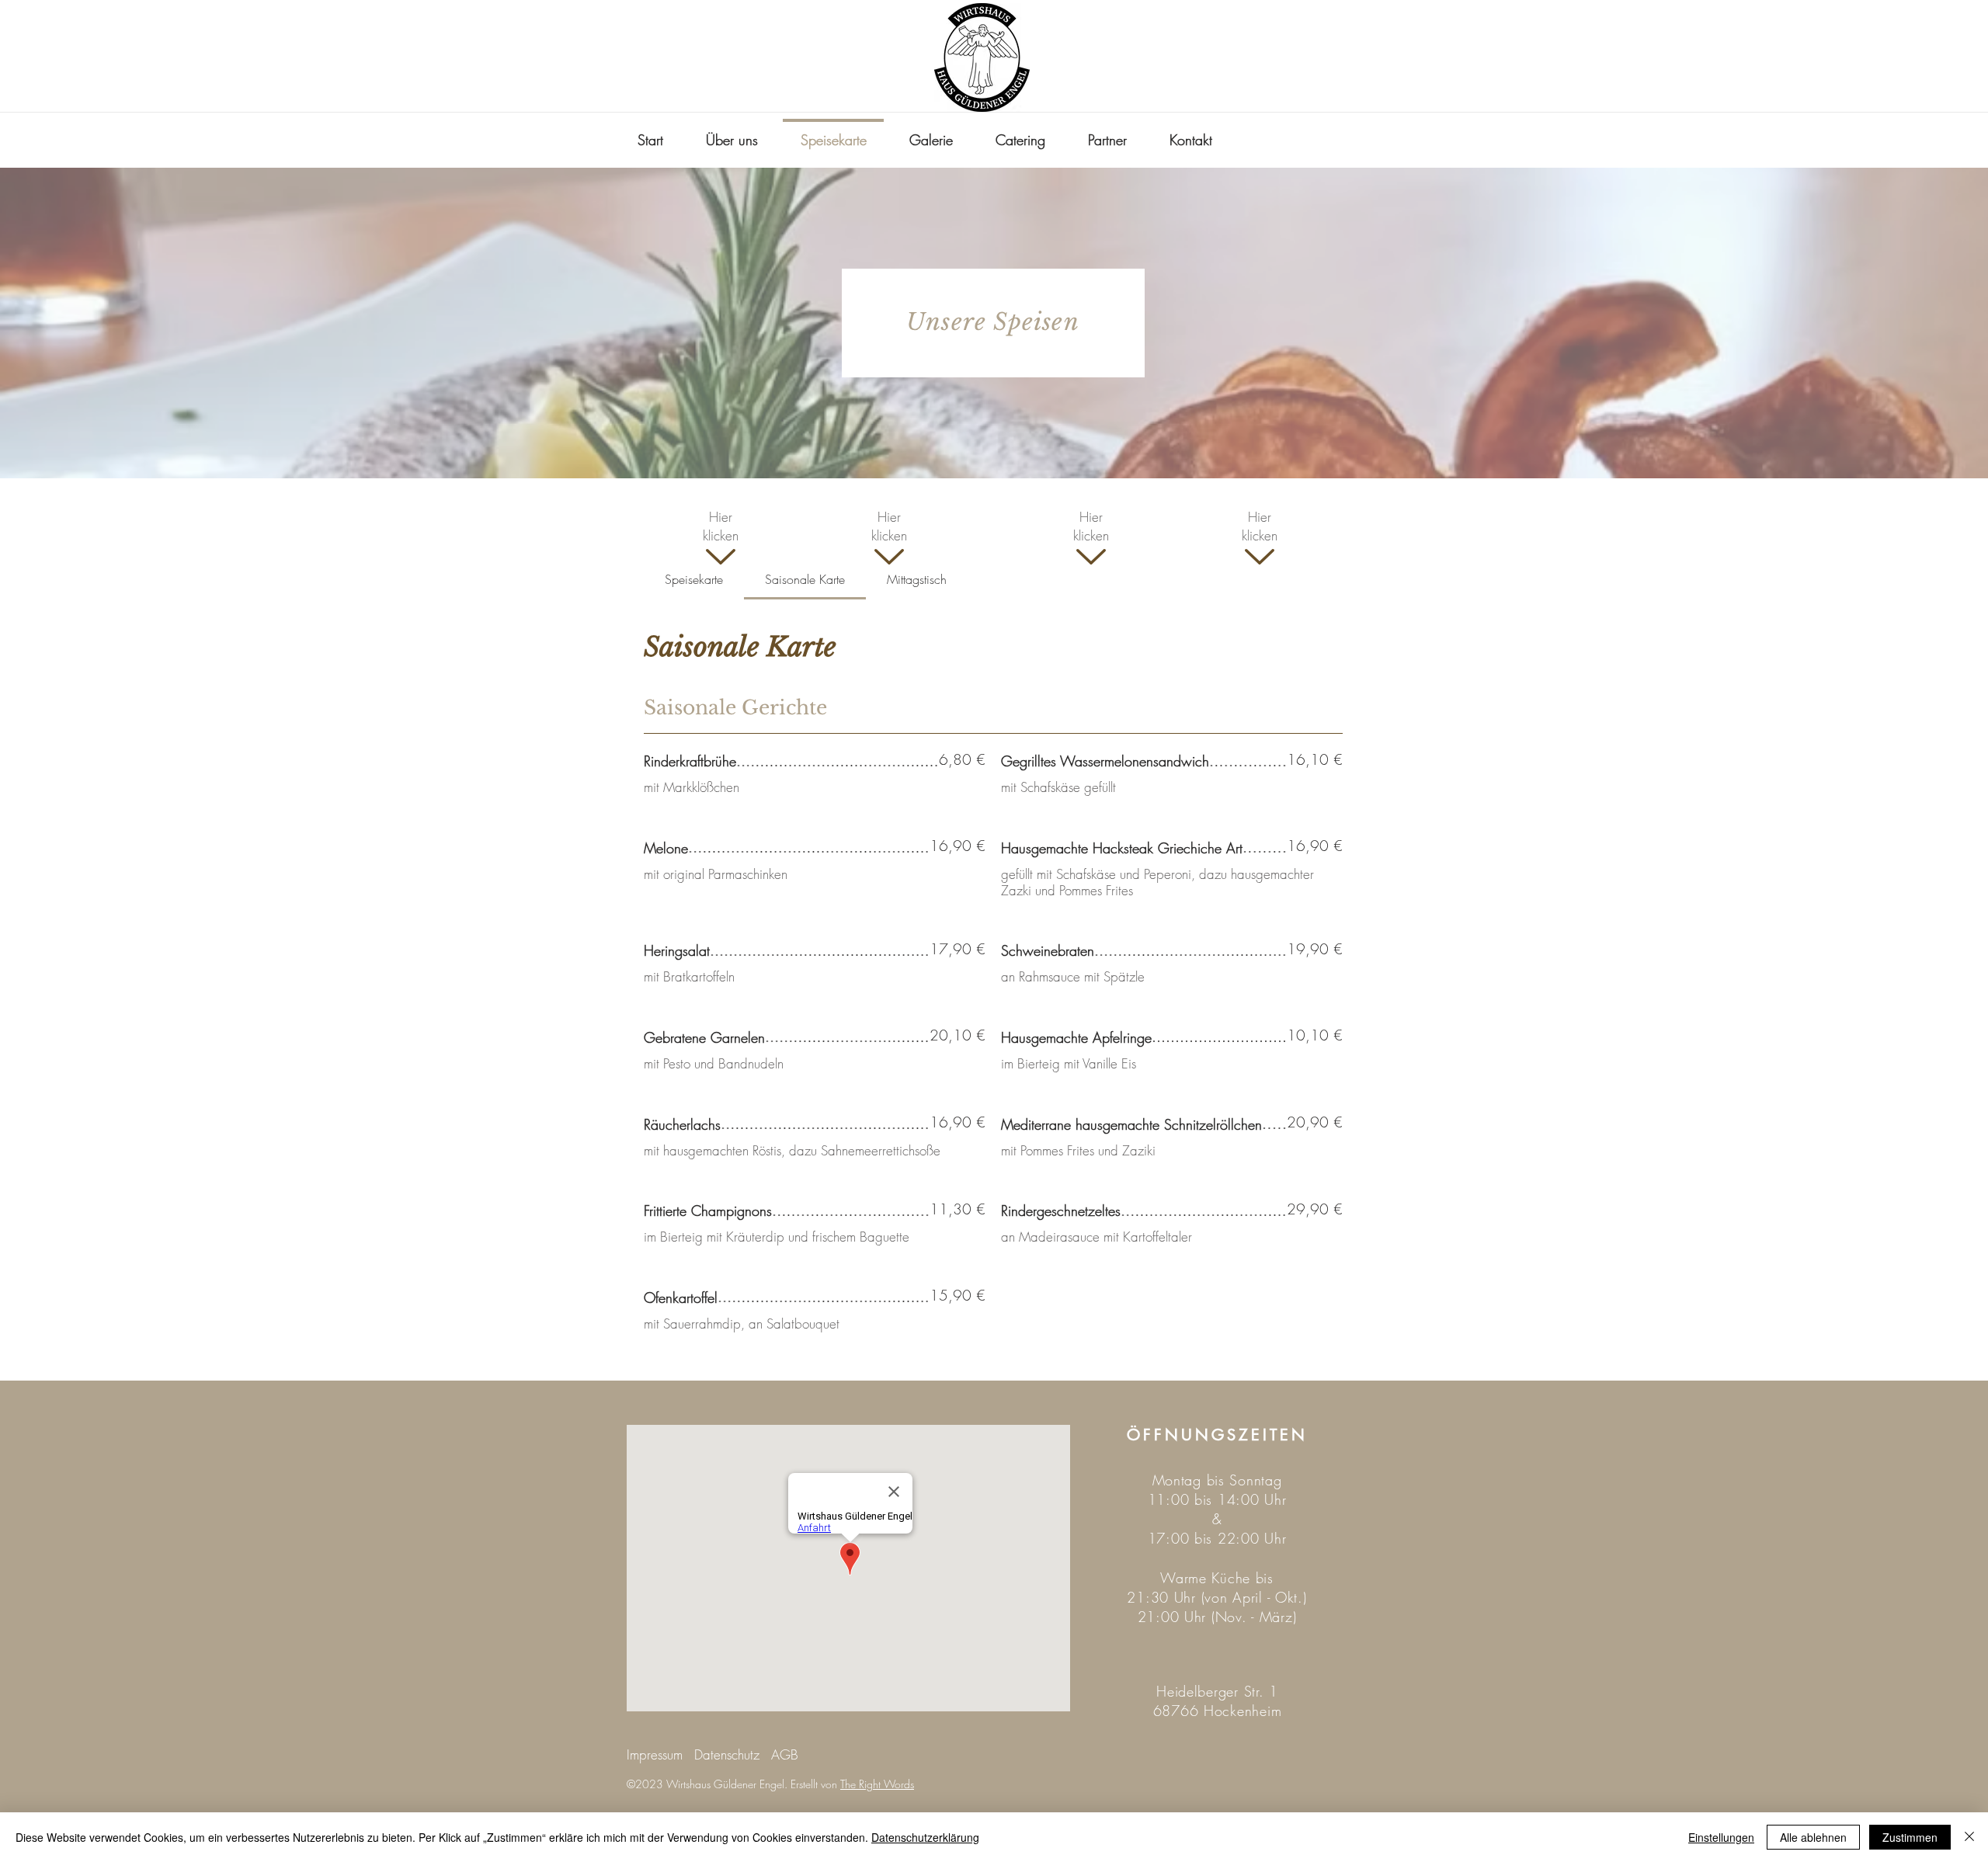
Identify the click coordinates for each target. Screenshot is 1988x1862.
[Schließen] (1969, 1837)
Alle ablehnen (1813, 1837)
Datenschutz (727, 1754)
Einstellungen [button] (1721, 1837)
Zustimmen (1910, 1837)
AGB (785, 1754)
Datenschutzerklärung (925, 1837)
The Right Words (877, 1784)
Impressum (655, 1754)
